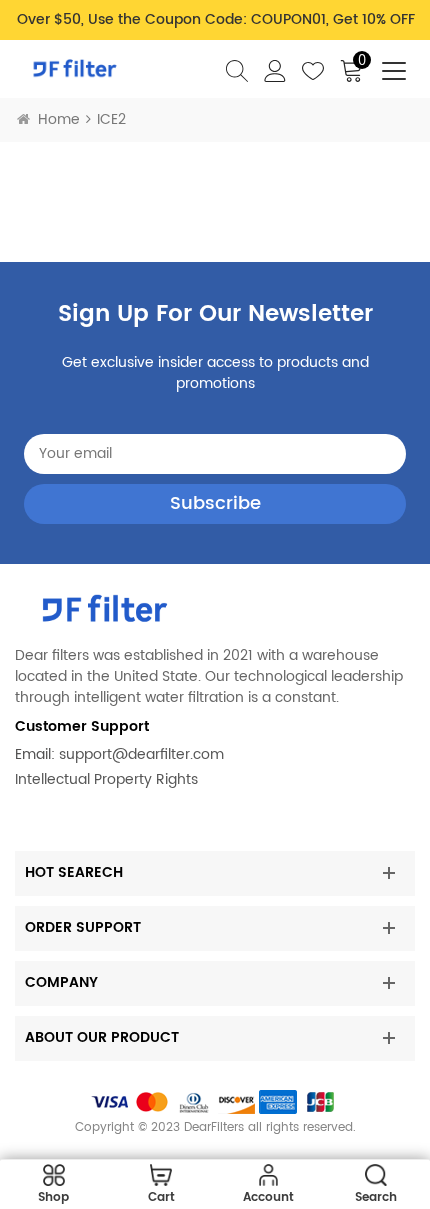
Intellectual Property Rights (106, 779)
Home (59, 119)
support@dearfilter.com (141, 754)
